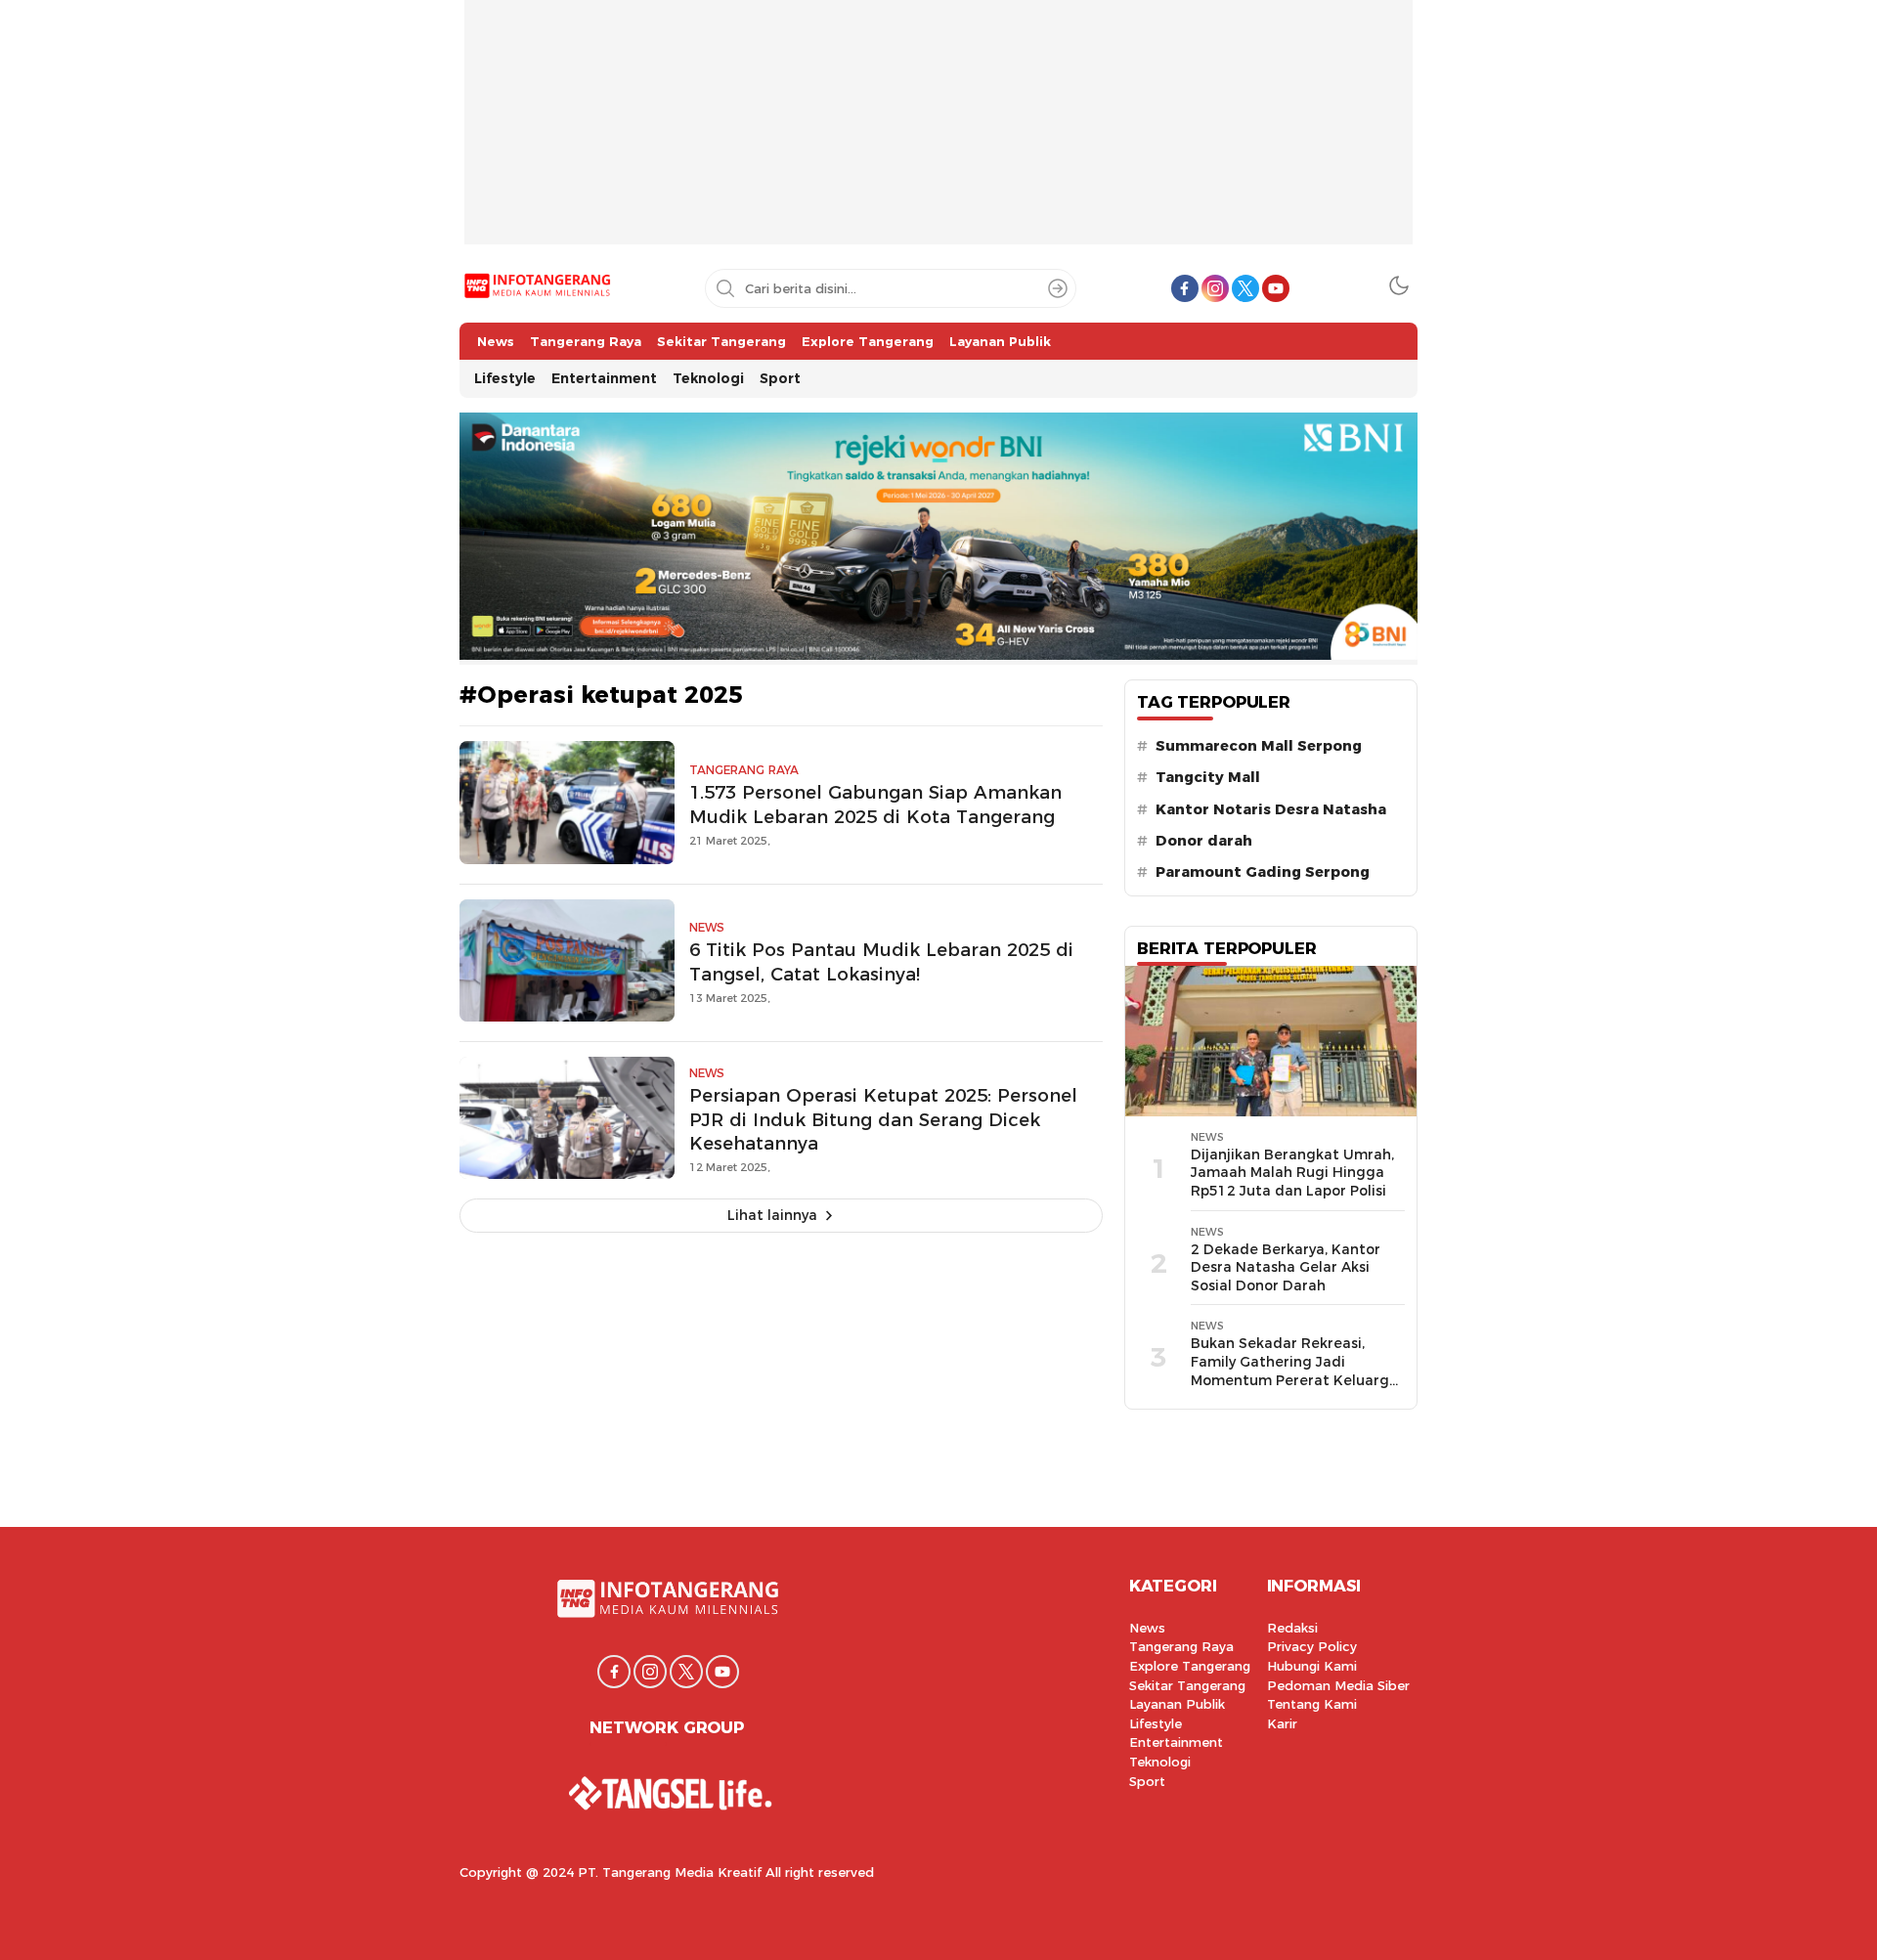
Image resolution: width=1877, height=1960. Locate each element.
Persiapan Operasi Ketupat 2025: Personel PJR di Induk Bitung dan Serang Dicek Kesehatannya (883, 1120)
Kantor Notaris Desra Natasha (1271, 809)
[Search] (1058, 288)
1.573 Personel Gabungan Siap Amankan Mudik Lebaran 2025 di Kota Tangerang (875, 805)
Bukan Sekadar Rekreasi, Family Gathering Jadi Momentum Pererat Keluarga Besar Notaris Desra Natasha (1294, 1371)
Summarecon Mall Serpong (1259, 746)
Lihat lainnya (772, 1215)
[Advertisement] (938, 137)
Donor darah (1204, 841)
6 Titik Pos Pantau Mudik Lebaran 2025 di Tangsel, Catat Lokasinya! (881, 962)
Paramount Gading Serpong (1263, 872)
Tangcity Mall (1208, 777)
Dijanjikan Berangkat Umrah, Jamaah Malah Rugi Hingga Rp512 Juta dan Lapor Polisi (1292, 1173)
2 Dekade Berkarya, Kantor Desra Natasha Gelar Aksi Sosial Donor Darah (1286, 1267)
